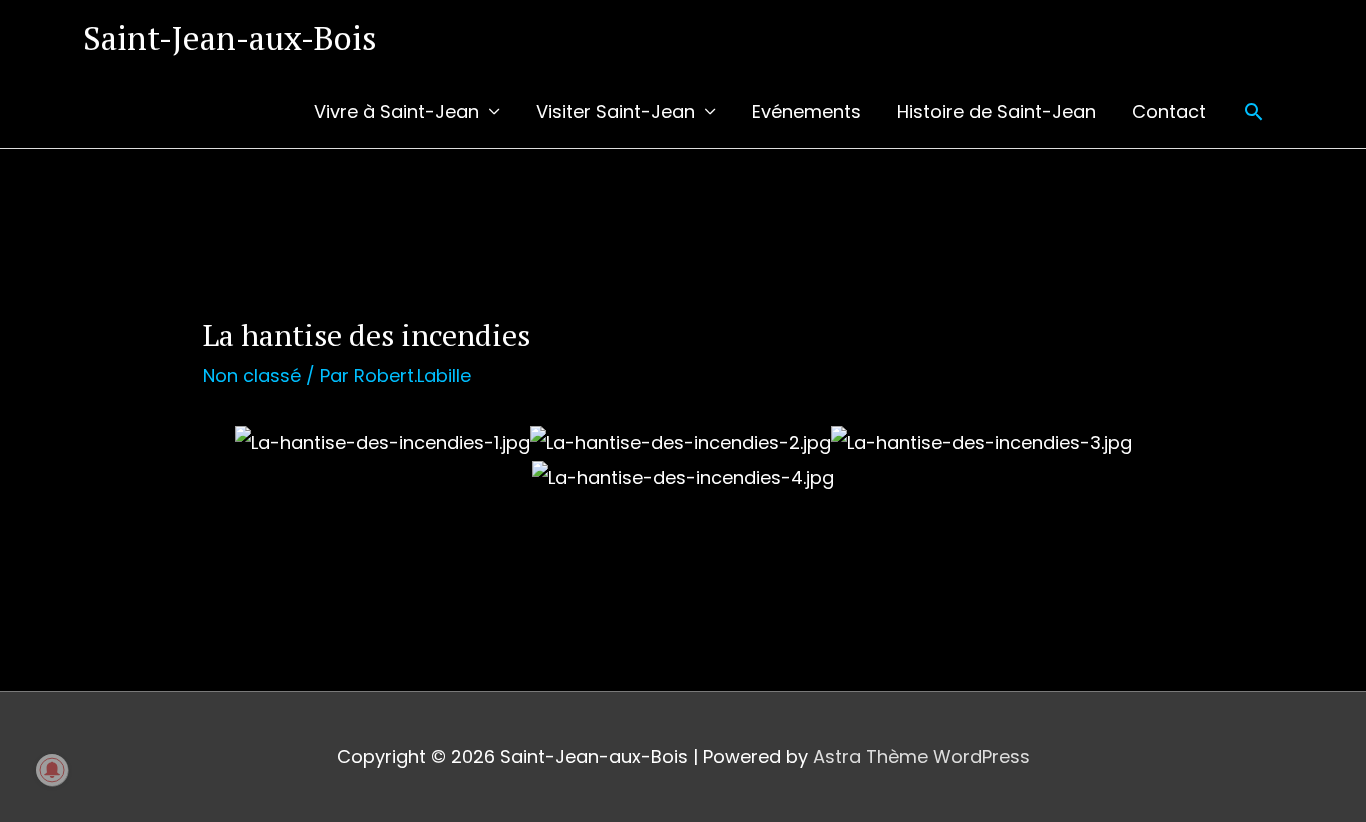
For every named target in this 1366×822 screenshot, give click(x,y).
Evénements (806, 111)
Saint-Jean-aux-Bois (230, 37)
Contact (1169, 111)
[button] (1253, 111)
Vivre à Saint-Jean (396, 111)
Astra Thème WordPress (921, 756)
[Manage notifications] (52, 770)
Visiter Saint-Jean (615, 111)
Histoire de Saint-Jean (996, 111)
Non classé (252, 375)
